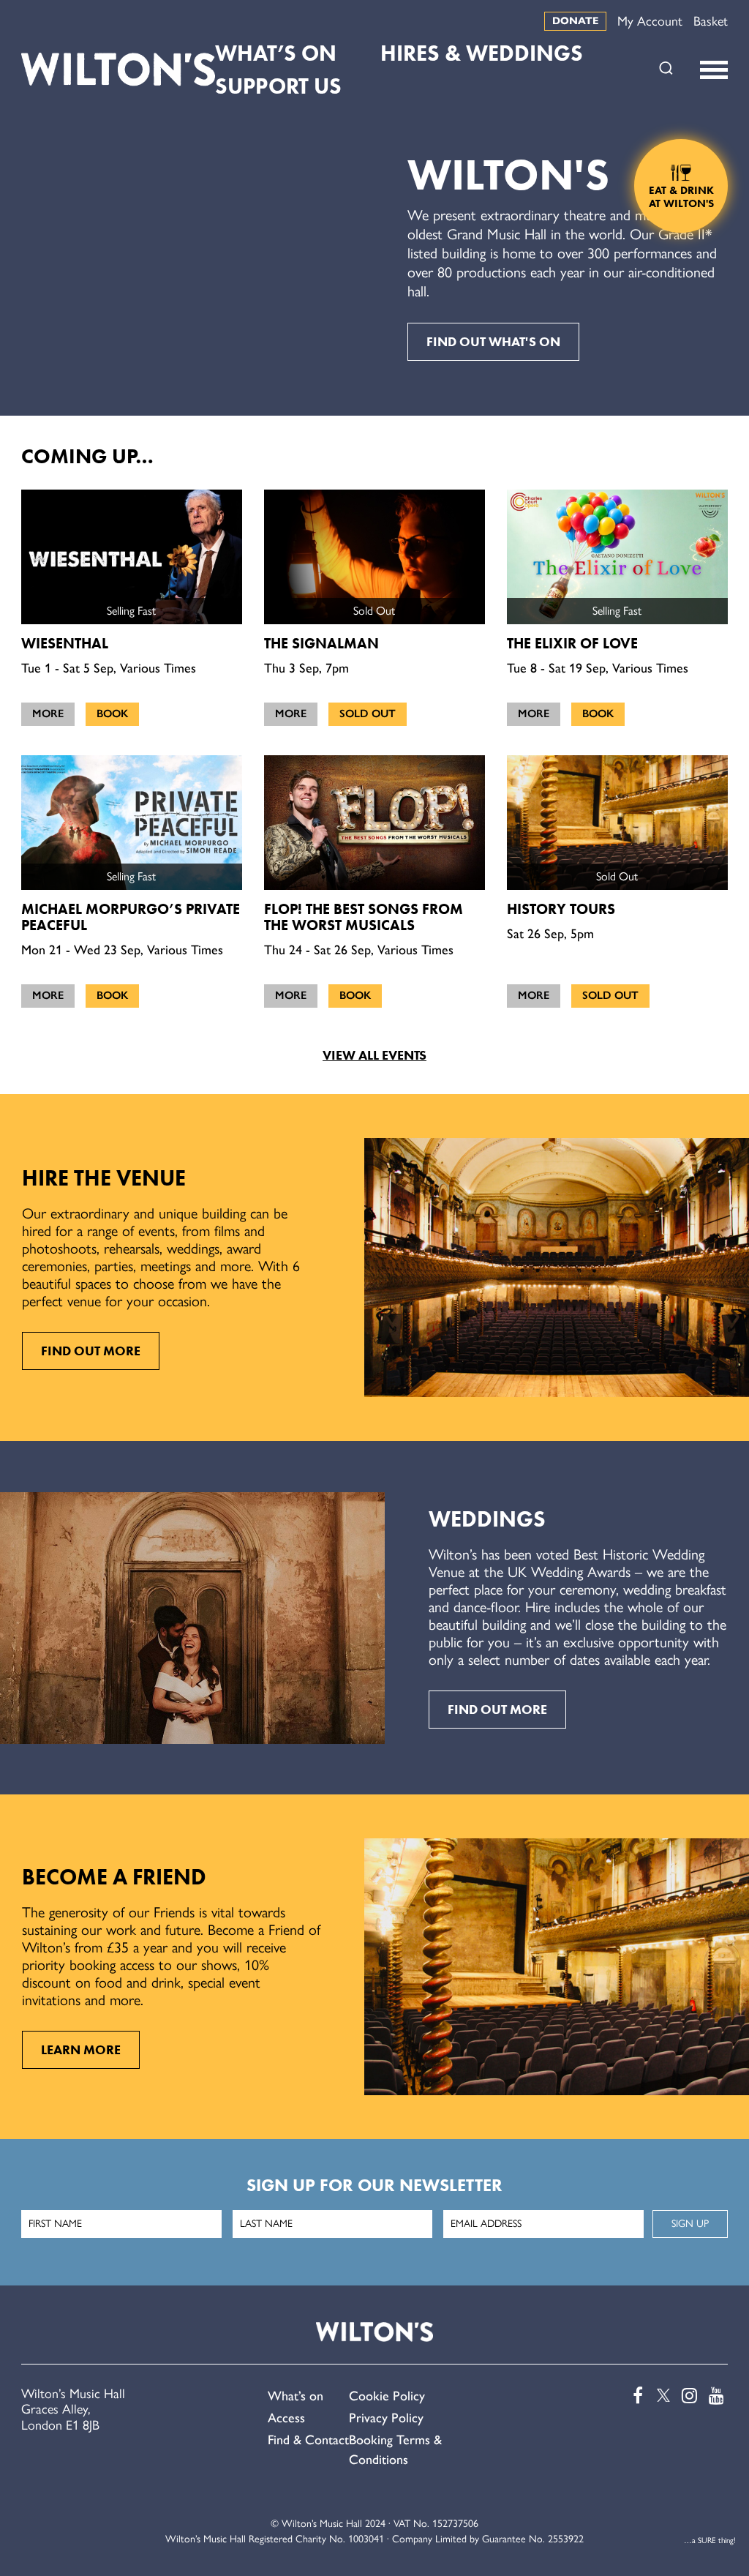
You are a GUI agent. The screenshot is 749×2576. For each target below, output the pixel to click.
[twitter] (661, 2396)
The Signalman (321, 643)
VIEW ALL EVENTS (374, 1055)
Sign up (690, 2224)
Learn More (81, 2050)
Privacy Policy (386, 2418)
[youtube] (715, 2396)
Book (112, 714)
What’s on (296, 2396)
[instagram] (688, 2396)
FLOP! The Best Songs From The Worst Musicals (364, 917)
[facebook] (634, 2396)
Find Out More (91, 1351)
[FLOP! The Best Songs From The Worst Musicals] (374, 823)
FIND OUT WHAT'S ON (493, 342)
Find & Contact (308, 2440)
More (48, 714)
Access (286, 2418)
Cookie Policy (387, 2396)
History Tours (561, 909)
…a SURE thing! (710, 2541)
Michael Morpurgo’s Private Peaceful (131, 917)
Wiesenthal (65, 643)
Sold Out (368, 714)
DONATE (575, 21)
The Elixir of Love (572, 643)
